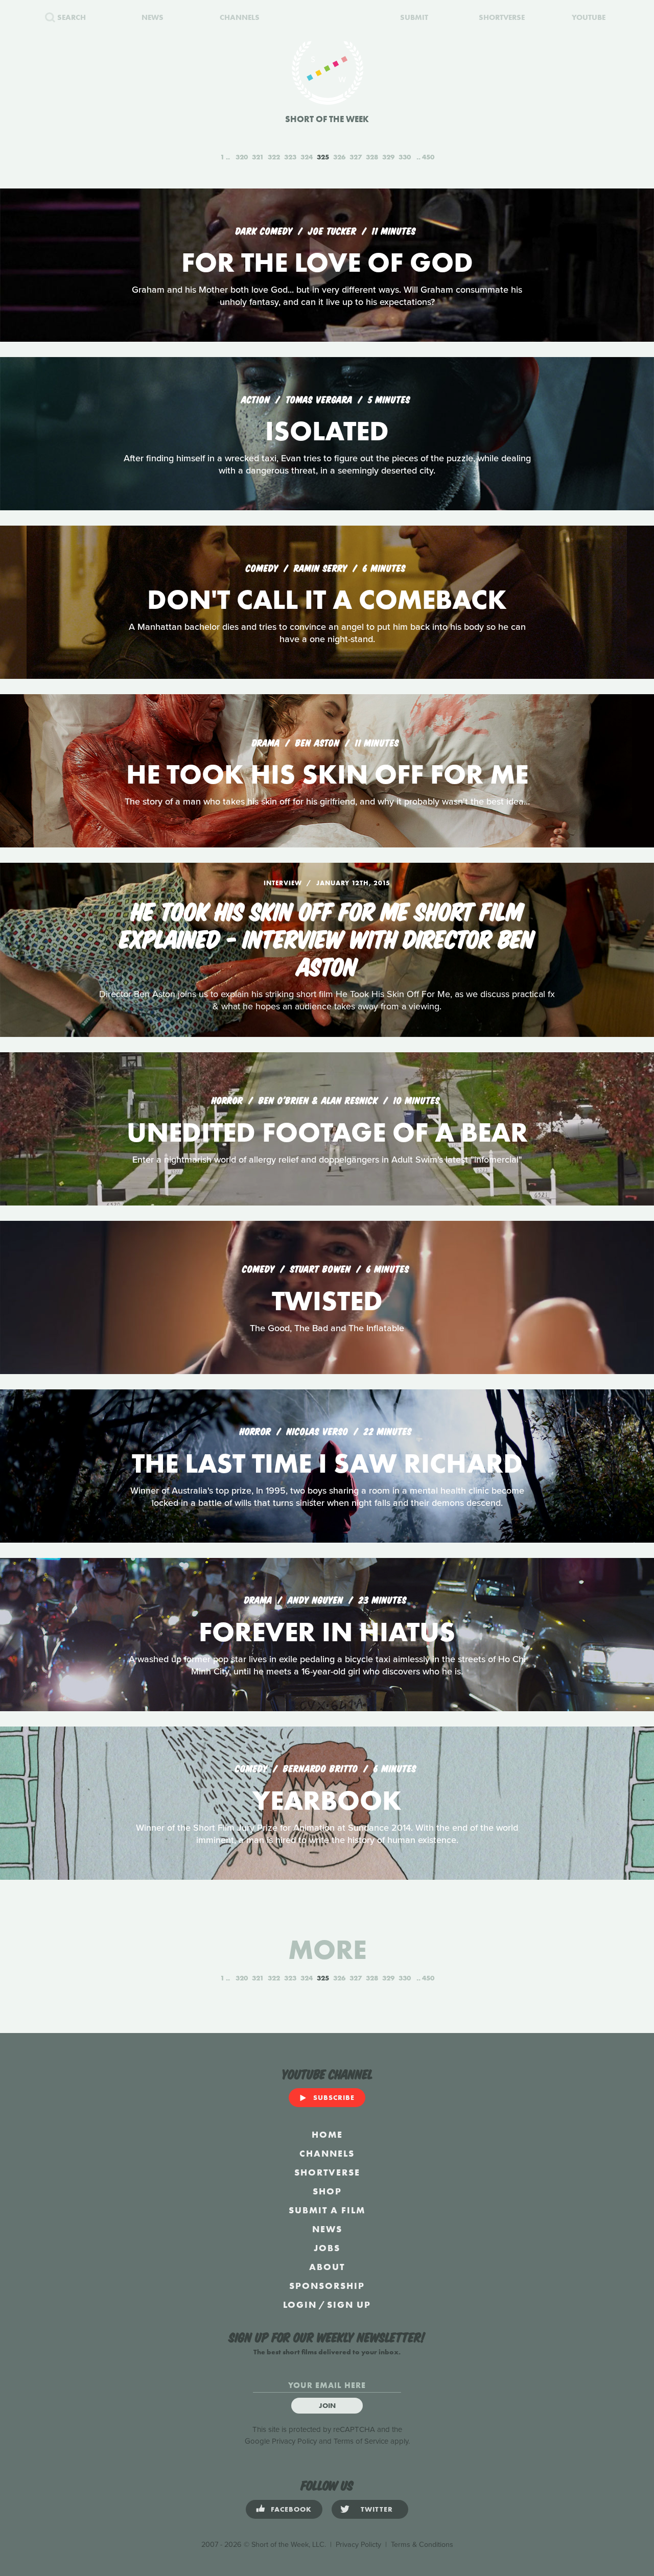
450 (428, 157)
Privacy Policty (358, 2545)
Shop (327, 2191)
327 (356, 157)
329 (388, 157)
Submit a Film (327, 2210)
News (327, 2229)
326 (339, 157)
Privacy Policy (294, 2441)
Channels (327, 2153)
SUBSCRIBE (334, 2097)
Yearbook (327, 1800)
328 (372, 157)
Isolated (327, 431)
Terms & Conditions (422, 2545)
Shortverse (327, 2172)
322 (274, 157)
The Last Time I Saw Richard (327, 1463)
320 (242, 157)
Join (327, 2405)
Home (327, 2134)
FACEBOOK (291, 2509)
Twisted (327, 1301)
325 (323, 157)
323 (290, 157)
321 (258, 157)
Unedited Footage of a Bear (327, 1132)
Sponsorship (327, 2286)
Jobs (327, 2248)
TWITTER (377, 2509)
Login (300, 2305)
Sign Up (349, 2305)
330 (405, 157)
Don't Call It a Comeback (327, 599)
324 (307, 157)
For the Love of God (327, 262)
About (327, 2267)
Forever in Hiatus (327, 1632)
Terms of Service (361, 2441)
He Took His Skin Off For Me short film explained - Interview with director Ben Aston (327, 937)
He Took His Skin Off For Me (327, 774)
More (327, 1949)
